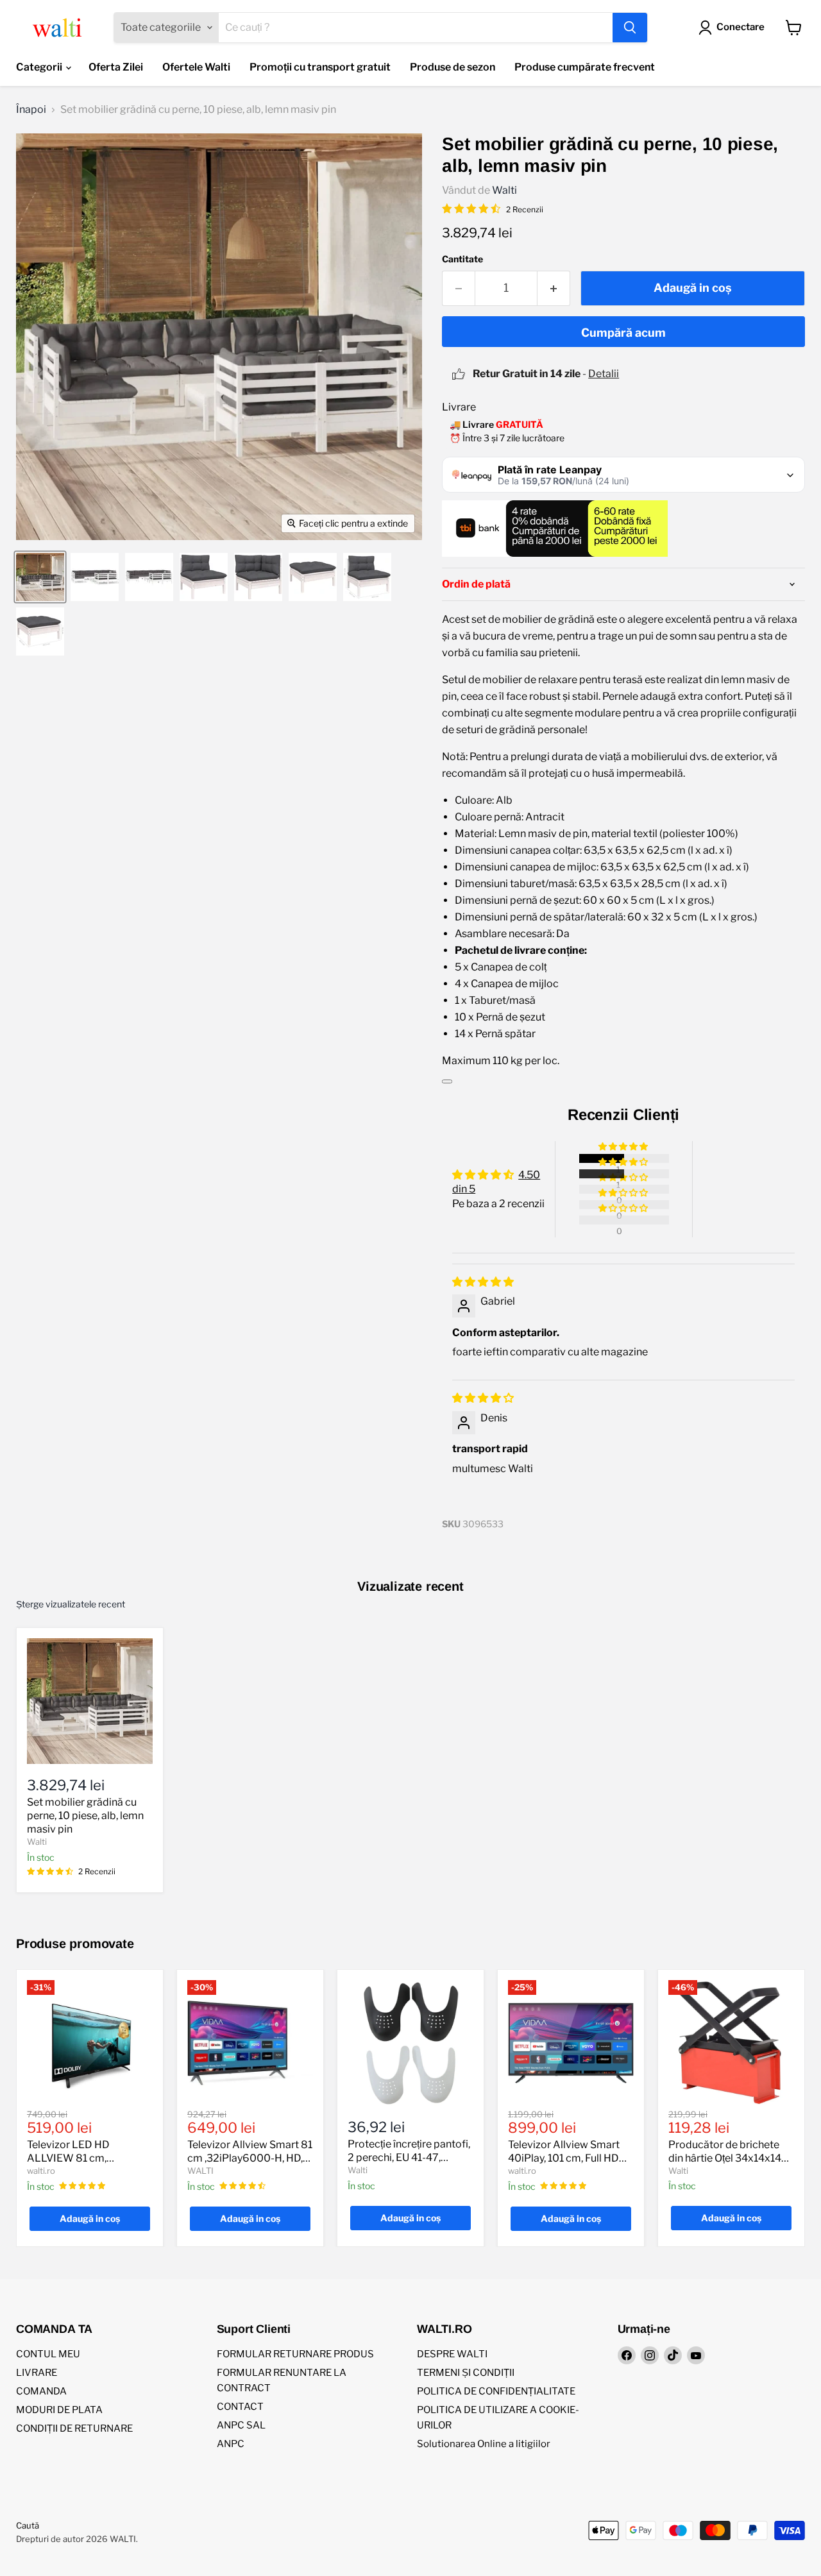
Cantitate (462, 259)
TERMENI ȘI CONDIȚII (466, 2373)
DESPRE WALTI (452, 2354)
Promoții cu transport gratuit (320, 67)
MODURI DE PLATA (59, 2410)
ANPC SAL (241, 2425)
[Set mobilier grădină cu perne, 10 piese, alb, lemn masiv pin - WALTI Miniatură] (40, 577)
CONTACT (240, 2407)
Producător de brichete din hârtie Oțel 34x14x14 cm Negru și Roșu (725, 2158)
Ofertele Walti (196, 67)
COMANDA (41, 2391)
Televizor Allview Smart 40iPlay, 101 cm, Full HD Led (564, 2158)
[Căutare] (630, 28)
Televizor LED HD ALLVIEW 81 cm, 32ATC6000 (68, 2158)
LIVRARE (37, 2373)
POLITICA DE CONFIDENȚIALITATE (496, 2391)
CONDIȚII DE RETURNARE (74, 2428)
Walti (504, 190)
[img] (483, 1282)
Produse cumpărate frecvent (585, 67)
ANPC (231, 2444)
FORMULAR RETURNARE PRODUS (295, 2354)
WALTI (200, 2171)
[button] (624, 1147)
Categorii (40, 67)
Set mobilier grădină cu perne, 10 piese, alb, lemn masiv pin (85, 1816)
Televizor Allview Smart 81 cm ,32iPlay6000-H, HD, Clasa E (250, 2158)
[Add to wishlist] (447, 1081)
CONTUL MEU (48, 2354)
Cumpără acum (623, 333)
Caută (28, 2525)
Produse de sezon (453, 67)
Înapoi (31, 110)
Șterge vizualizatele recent (71, 1604)
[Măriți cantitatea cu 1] (554, 288)
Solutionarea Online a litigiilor (484, 2444)
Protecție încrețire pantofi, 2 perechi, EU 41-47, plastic (409, 2157)
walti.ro (41, 2171)
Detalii (604, 374)
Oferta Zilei (116, 67)
